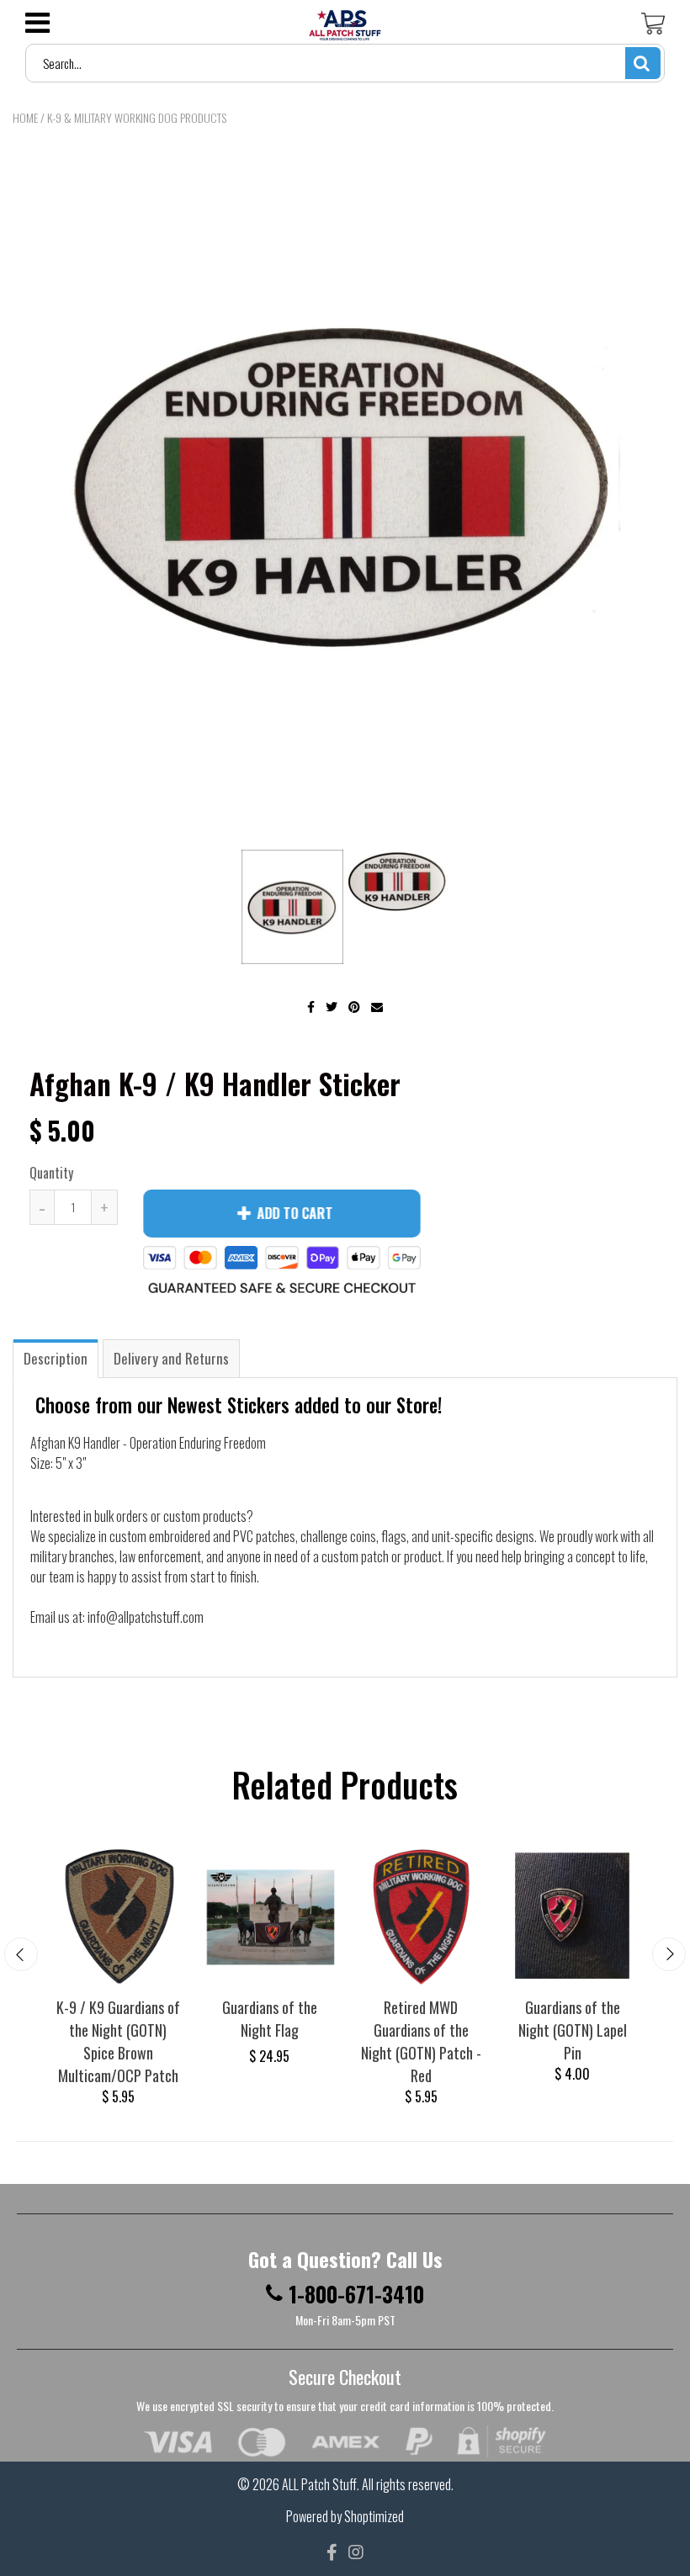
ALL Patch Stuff (319, 2484)
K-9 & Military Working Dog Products (137, 117)
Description (56, 1358)
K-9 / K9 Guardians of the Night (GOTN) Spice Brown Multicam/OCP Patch (118, 2041)
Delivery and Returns (171, 1358)
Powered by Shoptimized (345, 2516)
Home (25, 117)
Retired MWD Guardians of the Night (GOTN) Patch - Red (421, 2041)
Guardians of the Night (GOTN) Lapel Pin (573, 2030)
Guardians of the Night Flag (270, 2019)
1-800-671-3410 (356, 2294)
